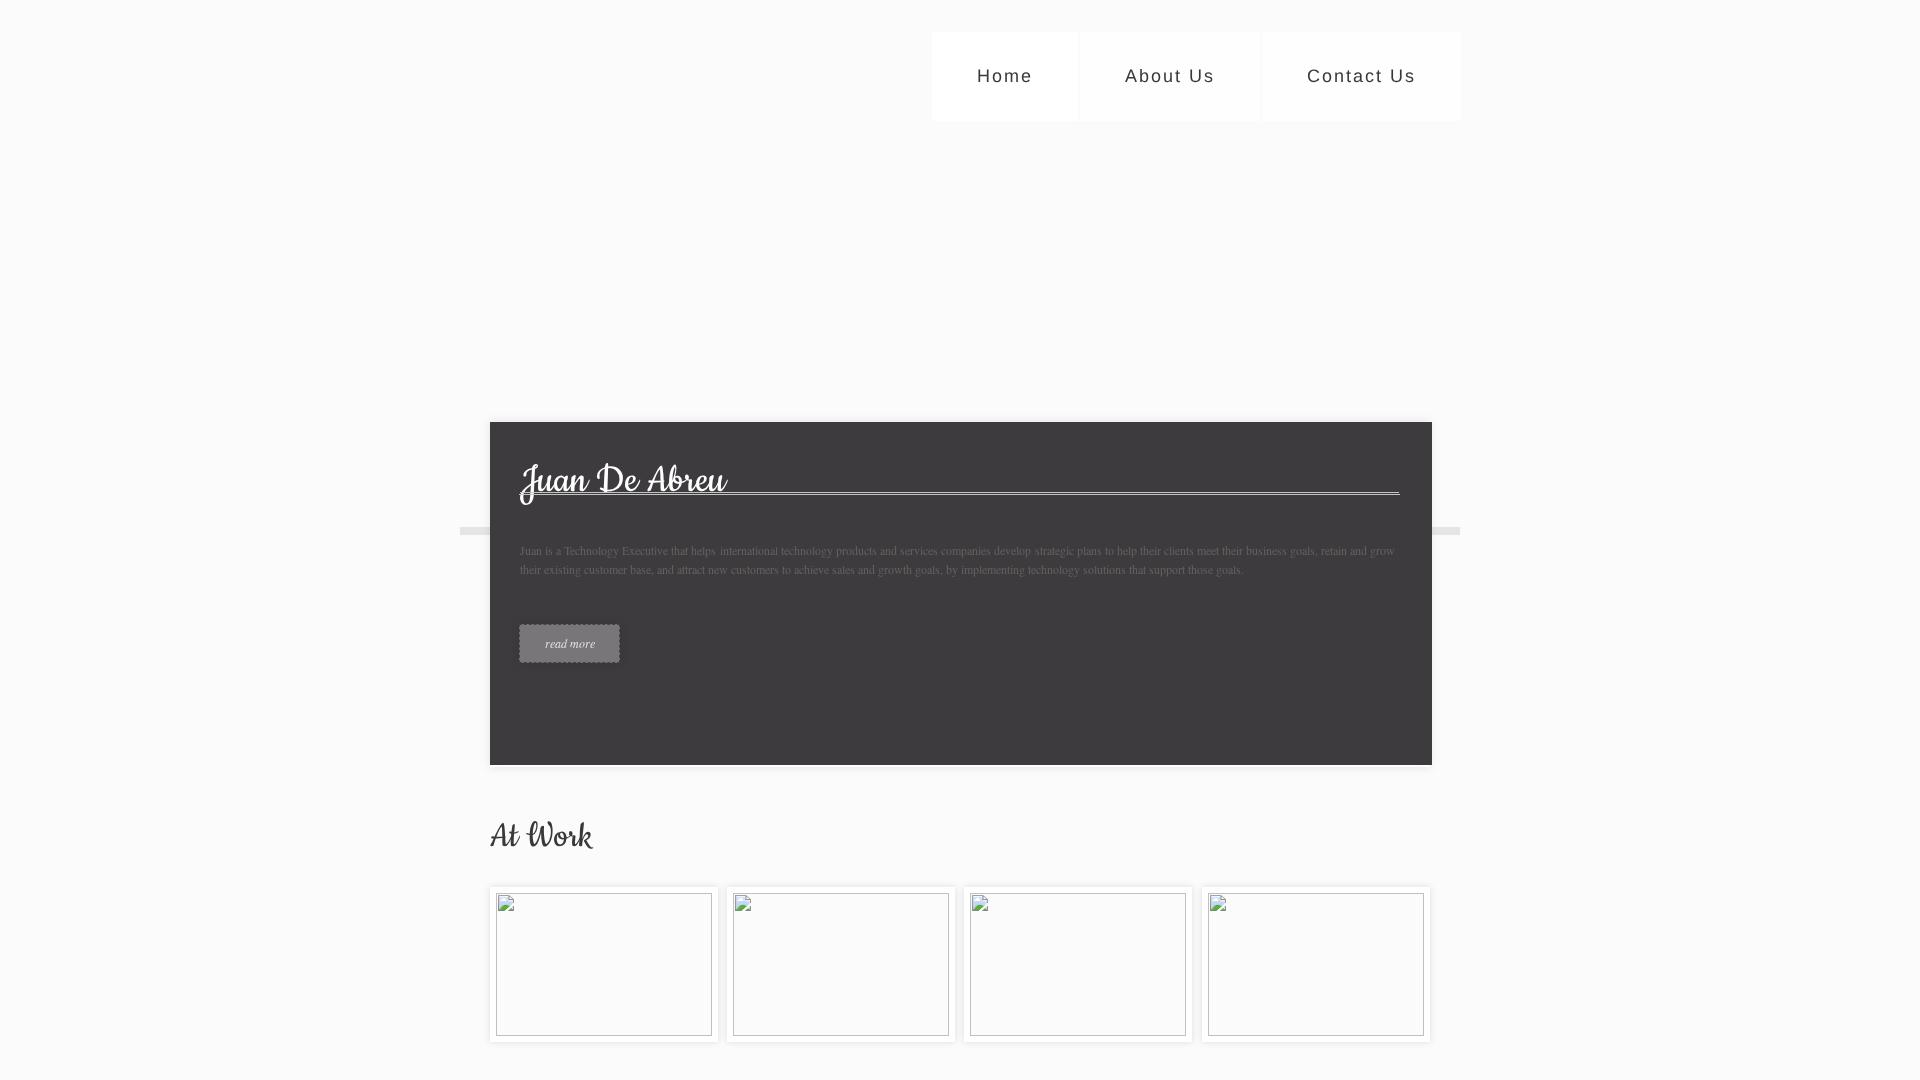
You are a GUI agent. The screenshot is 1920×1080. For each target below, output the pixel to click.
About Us (1170, 76)
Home (1005, 76)
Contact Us (1361, 76)
